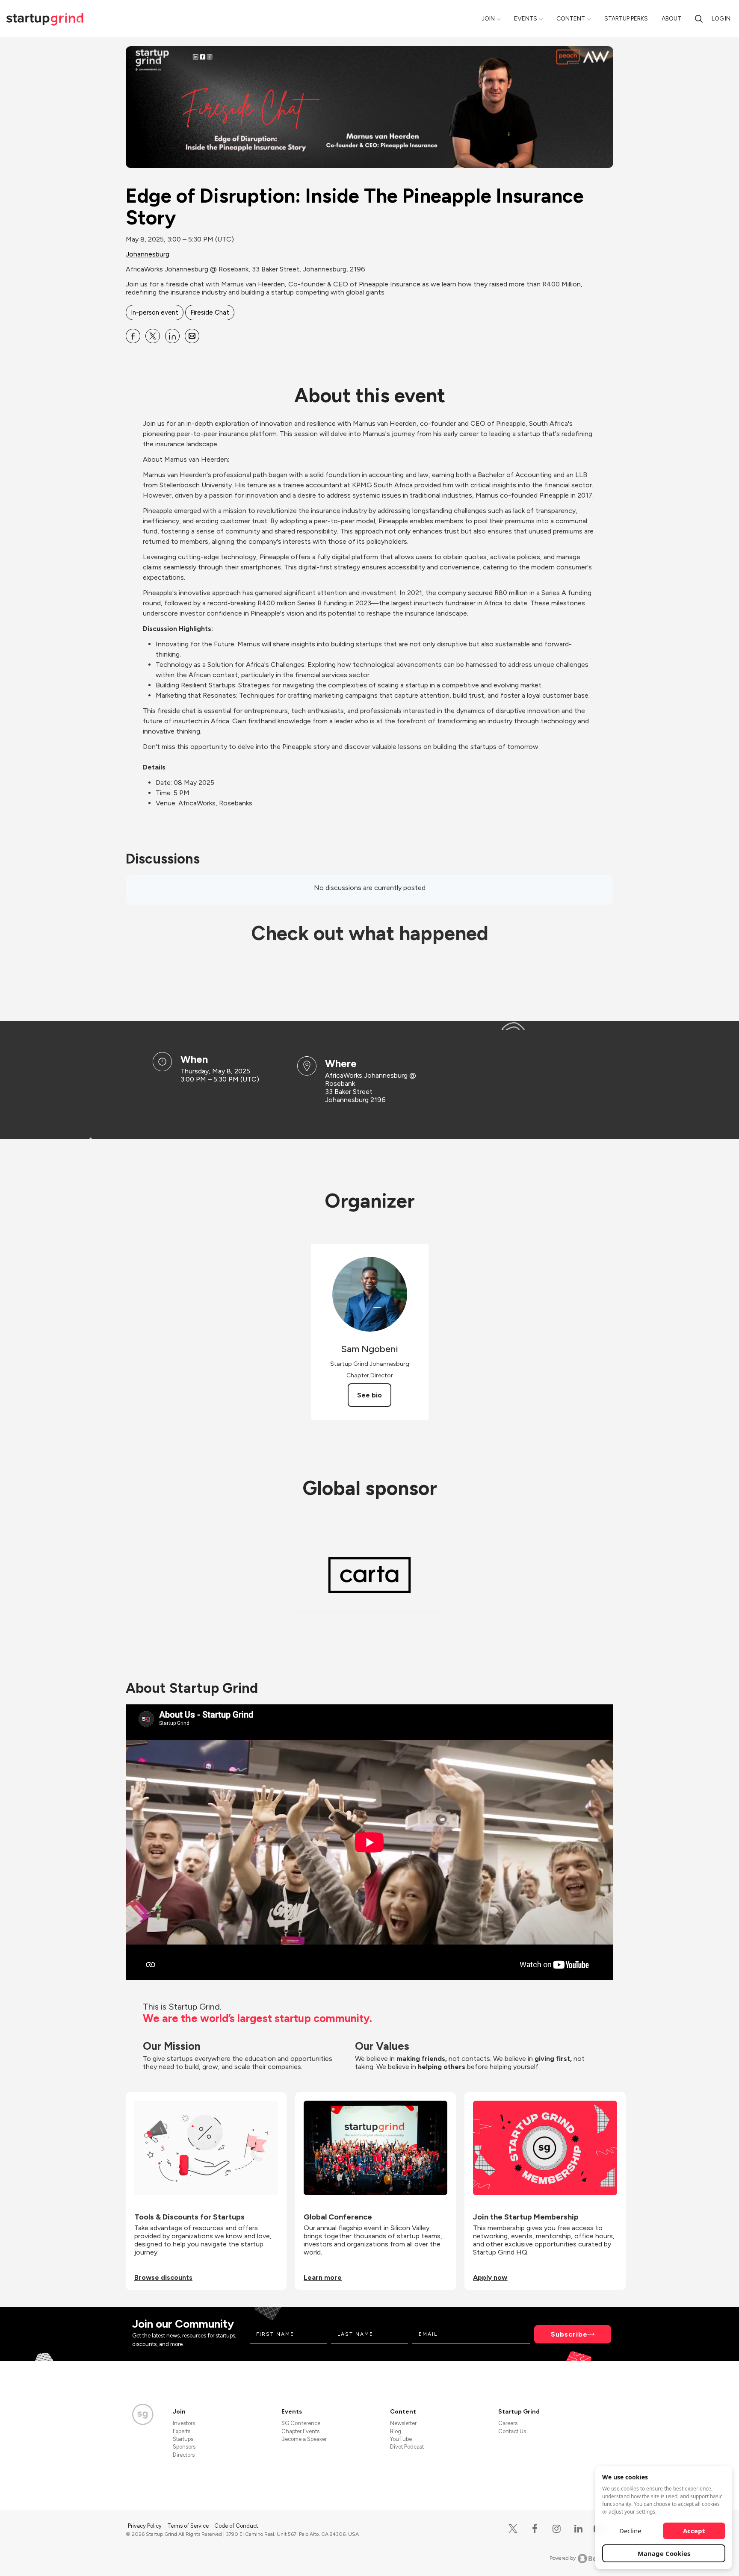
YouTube (401, 2439)
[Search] (699, 19)
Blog (396, 2431)
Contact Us (512, 2431)
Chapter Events (300, 2431)
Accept (694, 2531)
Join (488, 19)
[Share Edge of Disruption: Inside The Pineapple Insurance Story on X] (153, 336)
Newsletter (403, 2423)
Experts (182, 2431)
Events (526, 19)
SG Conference (301, 2423)
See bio (369, 1395)
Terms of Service (189, 2526)
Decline (630, 2531)
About (671, 19)
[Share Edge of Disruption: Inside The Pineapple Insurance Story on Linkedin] (172, 336)
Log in (721, 19)
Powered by (563, 2558)
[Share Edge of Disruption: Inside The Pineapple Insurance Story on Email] (192, 336)
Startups (183, 2439)
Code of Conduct (236, 2526)
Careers (508, 2423)
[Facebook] (535, 2529)
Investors (184, 2423)
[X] (513, 2529)
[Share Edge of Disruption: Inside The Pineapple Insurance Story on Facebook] (133, 336)
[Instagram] (557, 2529)
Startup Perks (626, 19)
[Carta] (369, 1575)
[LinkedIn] (578, 2529)
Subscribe (569, 2334)
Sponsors (184, 2447)
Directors (184, 2455)
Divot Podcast (407, 2447)
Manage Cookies (664, 2553)
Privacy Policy (145, 2526)
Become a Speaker (304, 2439)
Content (571, 19)
